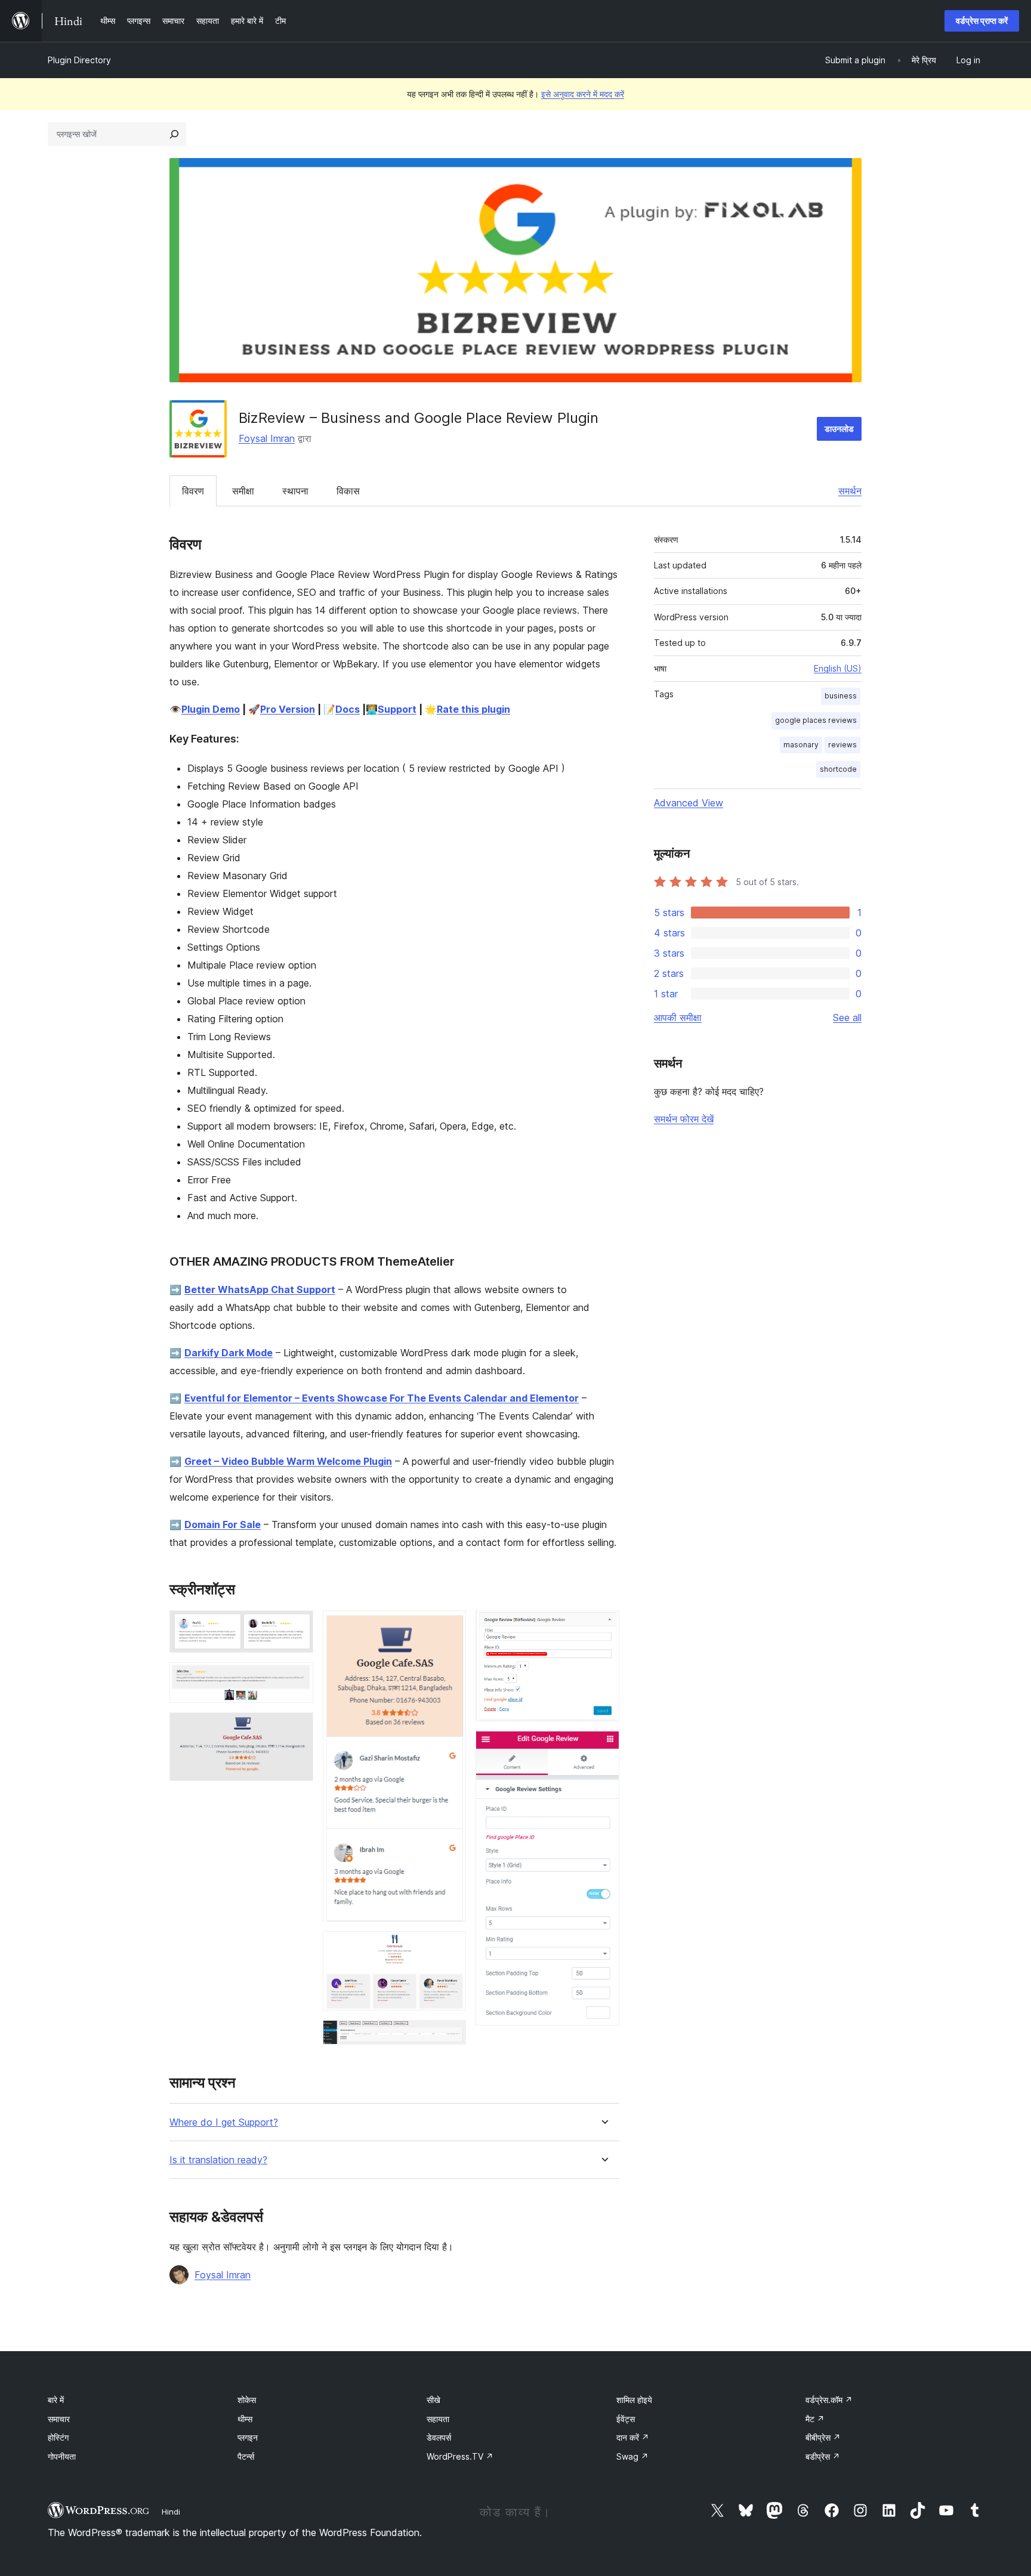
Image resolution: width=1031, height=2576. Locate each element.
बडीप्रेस (823, 2456)
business (841, 696)
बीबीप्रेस (823, 2437)
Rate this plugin (473, 709)
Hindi (171, 2512)
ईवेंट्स (626, 2419)
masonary (801, 745)
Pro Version (288, 709)
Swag (632, 2456)
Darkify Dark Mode (229, 1353)
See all (847, 1018)
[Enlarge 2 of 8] (297, 1678)
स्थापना (295, 491)
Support (397, 709)
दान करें (633, 2437)
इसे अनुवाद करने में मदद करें (583, 94)
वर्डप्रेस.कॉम (829, 2400)
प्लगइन (248, 2437)
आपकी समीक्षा (678, 1018)
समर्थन (850, 491)
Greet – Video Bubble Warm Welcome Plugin (288, 1461)
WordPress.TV (460, 2456)
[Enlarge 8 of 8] (603, 1747)
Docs (348, 709)
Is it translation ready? (218, 2160)
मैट (815, 2419)
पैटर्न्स (246, 2456)
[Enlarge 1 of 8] (297, 1626)
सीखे (433, 2400)
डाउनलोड (839, 429)
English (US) (838, 668)
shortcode (838, 769)
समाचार (59, 2419)
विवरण (193, 491)
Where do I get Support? (224, 2122)
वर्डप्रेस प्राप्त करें (982, 21)
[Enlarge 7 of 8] (603, 1626)
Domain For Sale (223, 1524)
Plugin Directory (79, 60)
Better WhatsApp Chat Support (260, 1289)
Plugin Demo (211, 709)
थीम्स (245, 2419)
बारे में (56, 2400)
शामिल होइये (634, 2400)
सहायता (438, 2419)
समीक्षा (243, 491)
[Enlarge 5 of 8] (450, 1947)
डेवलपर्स (439, 2437)
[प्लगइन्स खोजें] (174, 134)
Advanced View (689, 803)
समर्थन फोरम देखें (684, 1119)
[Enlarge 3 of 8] (297, 1728)
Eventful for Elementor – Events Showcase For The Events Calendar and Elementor (382, 1398)
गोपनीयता (62, 2456)
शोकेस (247, 2400)
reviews (842, 745)
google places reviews (816, 720)
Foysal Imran (267, 438)
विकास (348, 491)
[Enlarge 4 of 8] (450, 1626)
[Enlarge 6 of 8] (450, 2036)
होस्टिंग (58, 2437)
